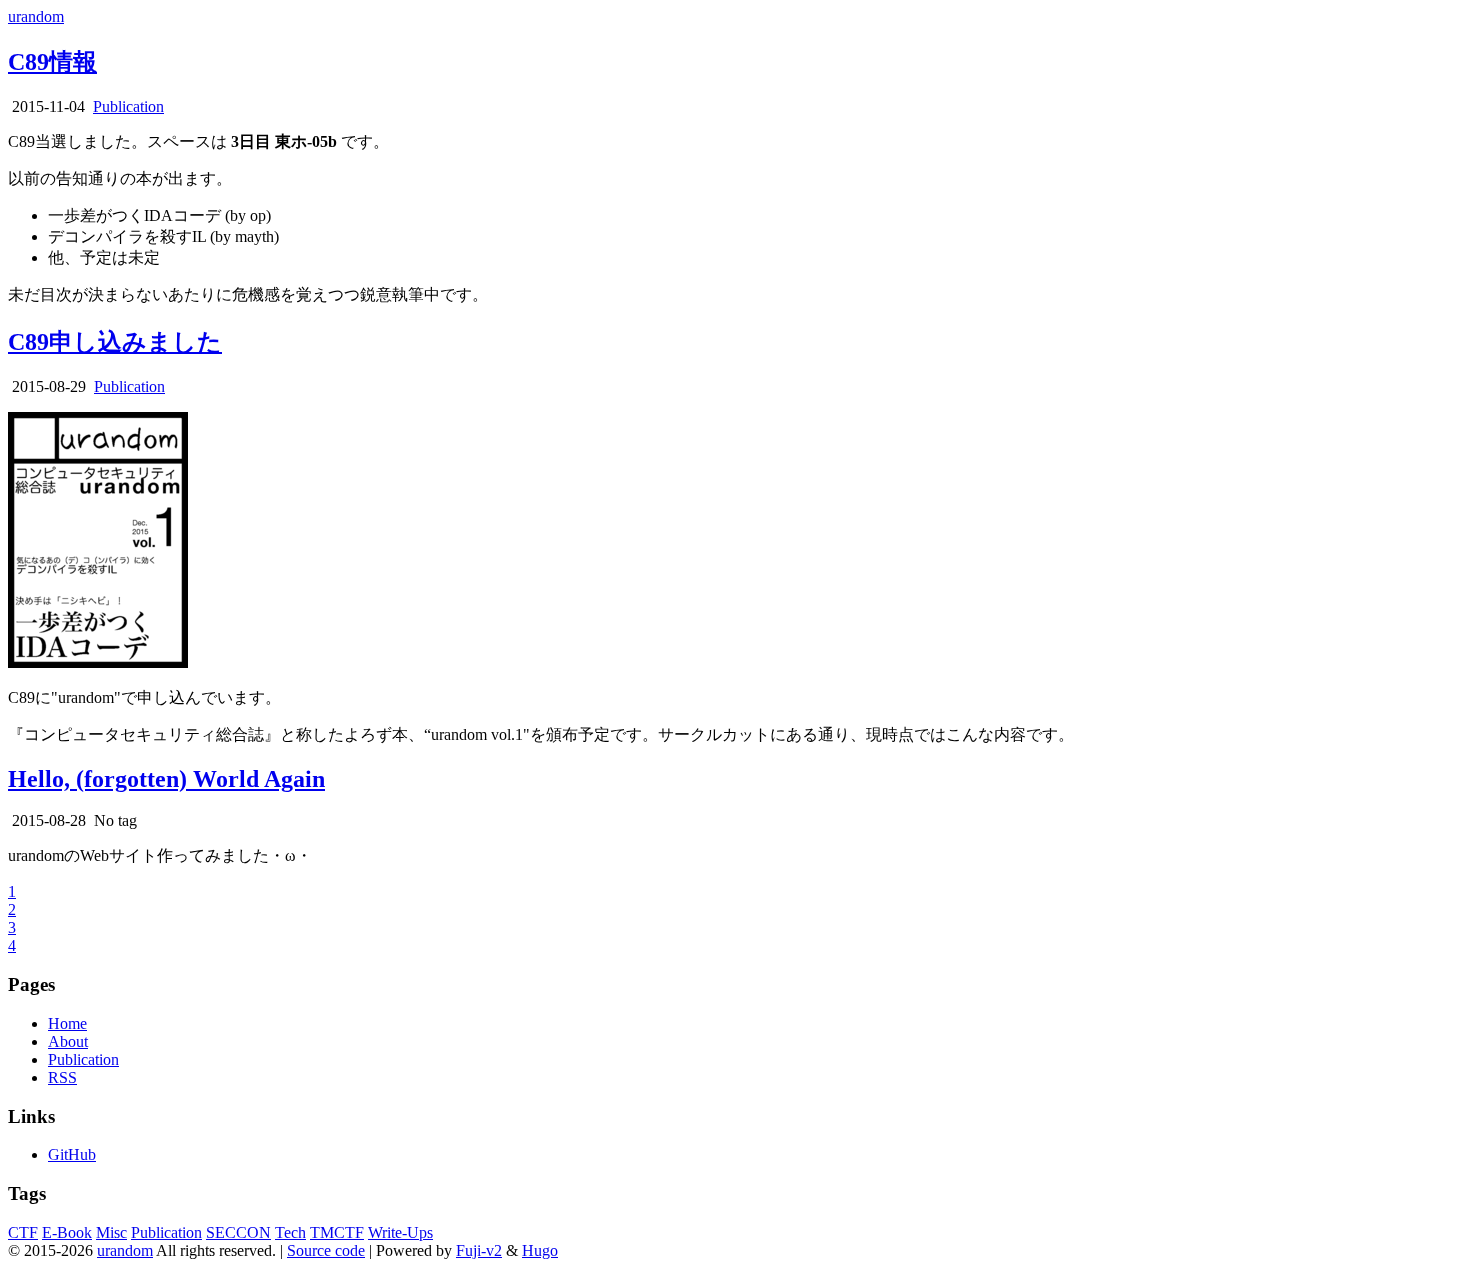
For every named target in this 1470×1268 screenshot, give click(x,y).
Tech (290, 1232)
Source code (326, 1250)
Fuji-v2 (479, 1250)
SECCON (238, 1232)
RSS (62, 1077)
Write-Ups (400, 1232)
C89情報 (52, 62)
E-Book (67, 1232)
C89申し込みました (115, 342)
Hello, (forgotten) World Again (166, 779)
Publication (128, 106)
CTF (23, 1232)
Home (67, 1023)
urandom (36, 16)
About (68, 1041)
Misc (111, 1232)
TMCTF (337, 1232)
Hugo (540, 1250)
